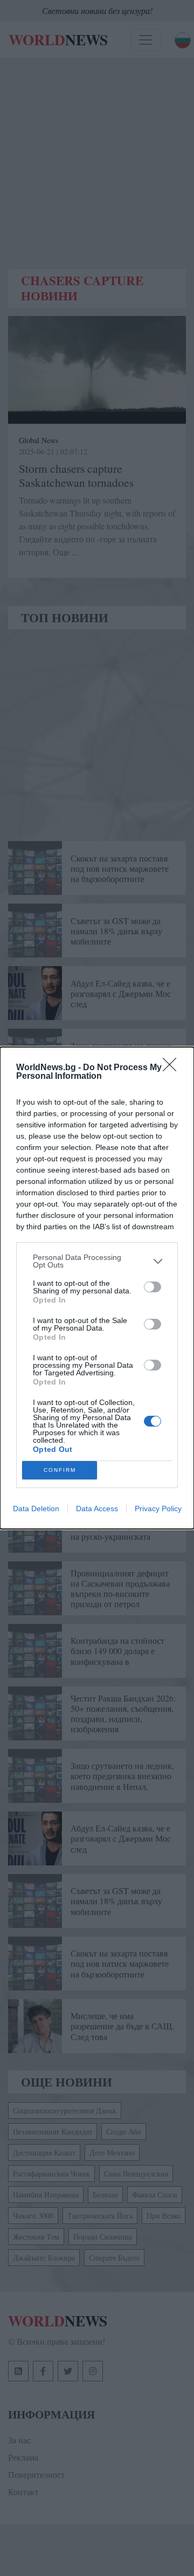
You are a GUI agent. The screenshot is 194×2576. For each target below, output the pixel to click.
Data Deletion (36, 1509)
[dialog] (97, 1288)
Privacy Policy (158, 1509)
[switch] (153, 1287)
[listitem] (97, 1261)
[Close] (173, 1068)
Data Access (97, 1509)
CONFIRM (60, 1470)
